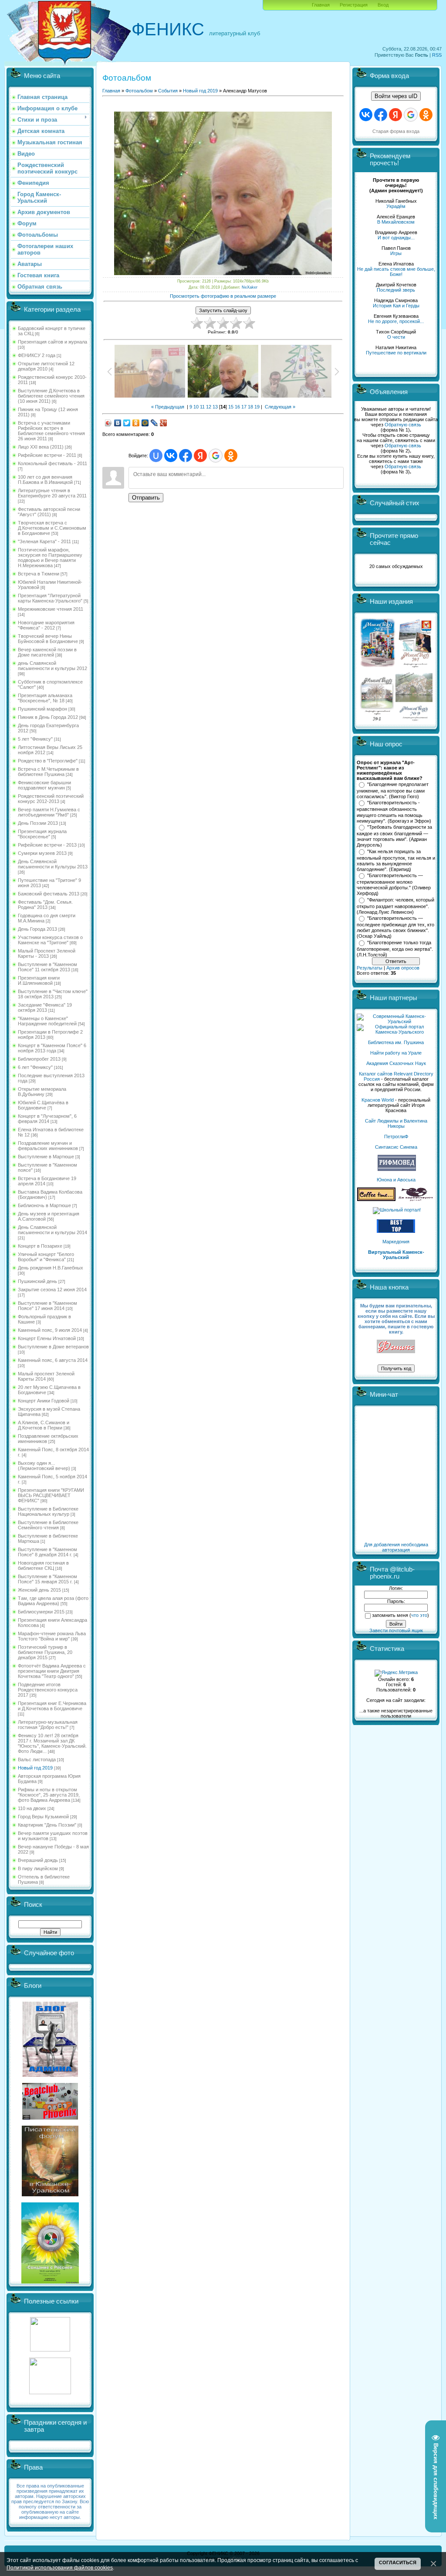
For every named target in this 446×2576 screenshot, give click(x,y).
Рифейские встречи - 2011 (47, 455)
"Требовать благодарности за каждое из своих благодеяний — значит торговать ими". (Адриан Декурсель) (394, 836)
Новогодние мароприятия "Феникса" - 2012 (46, 625)
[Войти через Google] (216, 456)
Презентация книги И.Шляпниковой (39, 980)
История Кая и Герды (396, 306)
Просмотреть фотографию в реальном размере (223, 296)
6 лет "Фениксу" (35, 1067)
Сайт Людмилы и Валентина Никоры (396, 1123)
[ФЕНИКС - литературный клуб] (396, 1347)
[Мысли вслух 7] (415, 667)
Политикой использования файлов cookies (60, 2567)
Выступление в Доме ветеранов (53, 1347)
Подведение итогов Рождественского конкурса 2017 (48, 1690)
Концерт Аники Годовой (44, 1401)
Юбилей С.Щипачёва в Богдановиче (43, 1105)
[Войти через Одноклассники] (231, 456)
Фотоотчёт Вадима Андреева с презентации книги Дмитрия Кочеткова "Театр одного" (52, 1671)
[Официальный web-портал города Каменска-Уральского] (396, 1032)
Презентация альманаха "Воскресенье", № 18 (45, 698)
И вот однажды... (396, 238)
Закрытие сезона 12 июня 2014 (52, 1290)
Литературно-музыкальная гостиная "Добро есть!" (48, 1725)
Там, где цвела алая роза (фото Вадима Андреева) (53, 1601)
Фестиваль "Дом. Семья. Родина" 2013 (45, 905)
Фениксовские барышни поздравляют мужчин (44, 785)
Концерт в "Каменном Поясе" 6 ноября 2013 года (52, 1048)
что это (419, 1615)
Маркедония (396, 1242)
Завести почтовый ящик (396, 1630)
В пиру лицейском (38, 1868)
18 (250, 407)
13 (215, 407)
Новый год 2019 (35, 1768)
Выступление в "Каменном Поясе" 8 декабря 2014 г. (47, 1552)
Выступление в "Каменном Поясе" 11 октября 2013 (47, 967)
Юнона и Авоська (396, 1180)
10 (196, 407)
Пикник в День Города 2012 (48, 717)
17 (244, 407)
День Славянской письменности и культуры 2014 (52, 1230)
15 (231, 407)
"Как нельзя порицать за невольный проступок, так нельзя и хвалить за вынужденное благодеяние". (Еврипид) (396, 861)
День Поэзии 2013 (38, 823)
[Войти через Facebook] (186, 456)
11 (202, 407)
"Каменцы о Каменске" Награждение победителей (47, 1021)
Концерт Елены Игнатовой (47, 1338)
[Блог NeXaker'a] (50, 2075)
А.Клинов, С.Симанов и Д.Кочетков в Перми (44, 1425)
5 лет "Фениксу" (35, 739)
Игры (396, 253)
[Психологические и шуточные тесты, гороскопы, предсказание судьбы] (50, 2350)
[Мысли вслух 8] (377, 719)
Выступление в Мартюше (46, 1157)
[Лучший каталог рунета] (396, 1231)
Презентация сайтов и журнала (52, 342)
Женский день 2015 (39, 1590)
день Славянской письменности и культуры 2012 (52, 666)
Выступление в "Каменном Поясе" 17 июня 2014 (47, 1306)
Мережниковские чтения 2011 (51, 609)
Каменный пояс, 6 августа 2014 (53, 1360)
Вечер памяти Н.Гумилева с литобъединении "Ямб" (49, 812)
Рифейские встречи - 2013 (47, 845)
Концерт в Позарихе (40, 1246)
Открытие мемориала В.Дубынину (42, 1092)
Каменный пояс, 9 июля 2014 (50, 1330)
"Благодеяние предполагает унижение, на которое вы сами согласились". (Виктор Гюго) (393, 790)
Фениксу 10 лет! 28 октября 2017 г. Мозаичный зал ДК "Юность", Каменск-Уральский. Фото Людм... (52, 1743)
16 (237, 407)
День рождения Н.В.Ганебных (51, 1268)
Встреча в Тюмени (39, 574)
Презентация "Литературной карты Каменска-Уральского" (50, 598)
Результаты (370, 968)
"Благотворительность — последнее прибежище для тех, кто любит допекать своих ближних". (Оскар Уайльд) (395, 927)
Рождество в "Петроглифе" (48, 761)
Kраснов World (378, 1100)
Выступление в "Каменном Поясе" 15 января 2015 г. (47, 1579)
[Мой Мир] (145, 423)
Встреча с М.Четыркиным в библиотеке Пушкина (48, 772)
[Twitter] (127, 423)
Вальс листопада (37, 1759)
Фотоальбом (139, 91)
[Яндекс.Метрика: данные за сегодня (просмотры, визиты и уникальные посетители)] (396, 1673)
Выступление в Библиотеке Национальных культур (48, 1511)
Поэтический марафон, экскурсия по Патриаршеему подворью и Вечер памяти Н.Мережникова (50, 558)
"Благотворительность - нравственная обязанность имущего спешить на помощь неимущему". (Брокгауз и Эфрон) (394, 812)
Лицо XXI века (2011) (41, 447)
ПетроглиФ (396, 1137)
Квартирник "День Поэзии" (47, 1825)
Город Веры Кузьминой (43, 1817)
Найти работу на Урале (396, 1053)
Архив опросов (403, 968)
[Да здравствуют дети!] (416, 1199)
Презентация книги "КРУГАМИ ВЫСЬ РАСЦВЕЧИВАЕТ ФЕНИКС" (51, 1495)
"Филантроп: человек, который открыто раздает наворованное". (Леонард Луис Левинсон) (395, 906)
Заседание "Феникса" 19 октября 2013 (45, 1007)
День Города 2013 (37, 929)
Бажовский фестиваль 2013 (49, 894)
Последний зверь (396, 290)
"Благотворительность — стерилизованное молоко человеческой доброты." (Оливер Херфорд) (394, 885)
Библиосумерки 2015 (41, 1612)
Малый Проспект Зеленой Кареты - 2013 (47, 953)
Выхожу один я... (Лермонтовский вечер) (44, 1466)
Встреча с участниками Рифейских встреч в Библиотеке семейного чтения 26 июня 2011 (51, 431)
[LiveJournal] (154, 423)
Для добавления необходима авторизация (396, 1547)
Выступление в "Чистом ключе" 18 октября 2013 (53, 994)
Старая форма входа (396, 131)
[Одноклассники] (136, 423)
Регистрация (354, 5)
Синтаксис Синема (396, 1147)
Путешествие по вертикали (396, 353)
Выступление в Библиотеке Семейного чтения (48, 1525)
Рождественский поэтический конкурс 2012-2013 (51, 799)
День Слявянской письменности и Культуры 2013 (53, 864)
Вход (383, 5)
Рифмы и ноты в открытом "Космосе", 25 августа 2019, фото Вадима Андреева (49, 1795)
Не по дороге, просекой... (396, 321)
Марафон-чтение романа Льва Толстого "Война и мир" (52, 1636)
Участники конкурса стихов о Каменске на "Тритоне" (50, 940)
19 (257, 407)
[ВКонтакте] (118, 423)
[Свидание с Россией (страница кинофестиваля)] (50, 2282)
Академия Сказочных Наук (396, 1063)
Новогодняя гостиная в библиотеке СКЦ (43, 1565)
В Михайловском (396, 222)
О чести (396, 337)
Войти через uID (396, 96)
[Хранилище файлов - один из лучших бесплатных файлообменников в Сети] (50, 2392)
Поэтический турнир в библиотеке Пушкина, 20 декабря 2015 (45, 1652)
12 (209, 407)
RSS (437, 55)
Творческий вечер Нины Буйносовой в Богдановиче (48, 639)
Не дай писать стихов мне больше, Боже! (396, 272)
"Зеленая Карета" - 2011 (44, 541)
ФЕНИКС (168, 29)
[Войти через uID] (156, 456)
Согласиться (398, 2562)
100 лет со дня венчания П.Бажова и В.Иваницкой (45, 480)
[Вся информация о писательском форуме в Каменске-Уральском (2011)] (50, 2195)
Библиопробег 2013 (39, 1059)
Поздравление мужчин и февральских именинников (48, 1146)
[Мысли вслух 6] (378, 667)
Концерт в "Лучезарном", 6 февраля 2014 (47, 1119)
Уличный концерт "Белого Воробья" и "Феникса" (46, 1257)
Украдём (396, 206)
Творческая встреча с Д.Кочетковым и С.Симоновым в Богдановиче (52, 528)
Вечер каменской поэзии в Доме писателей (47, 652)
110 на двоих (32, 1808)
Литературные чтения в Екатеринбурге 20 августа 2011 (52, 493)
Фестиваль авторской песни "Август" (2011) (49, 512)
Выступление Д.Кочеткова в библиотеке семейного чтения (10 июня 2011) (51, 396)
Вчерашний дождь (38, 1860)
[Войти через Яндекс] (200, 456)
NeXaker (250, 287)
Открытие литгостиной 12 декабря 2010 (46, 366)
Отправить (146, 498)
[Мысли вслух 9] (414, 719)
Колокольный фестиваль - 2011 (52, 463)
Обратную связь (403, 425)
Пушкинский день (37, 1281)
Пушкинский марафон (42, 709)
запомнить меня (390, 1615)
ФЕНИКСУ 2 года (37, 355)
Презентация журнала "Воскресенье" (42, 834)
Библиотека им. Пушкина (396, 1042)
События (168, 91)
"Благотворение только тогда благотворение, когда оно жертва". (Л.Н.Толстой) (395, 949)
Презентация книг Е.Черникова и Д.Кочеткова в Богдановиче (52, 1706)
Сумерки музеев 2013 (42, 853)
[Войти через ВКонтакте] (171, 456)
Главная (321, 5)
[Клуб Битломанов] (50, 2118)
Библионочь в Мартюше (44, 1205)
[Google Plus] (164, 423)
